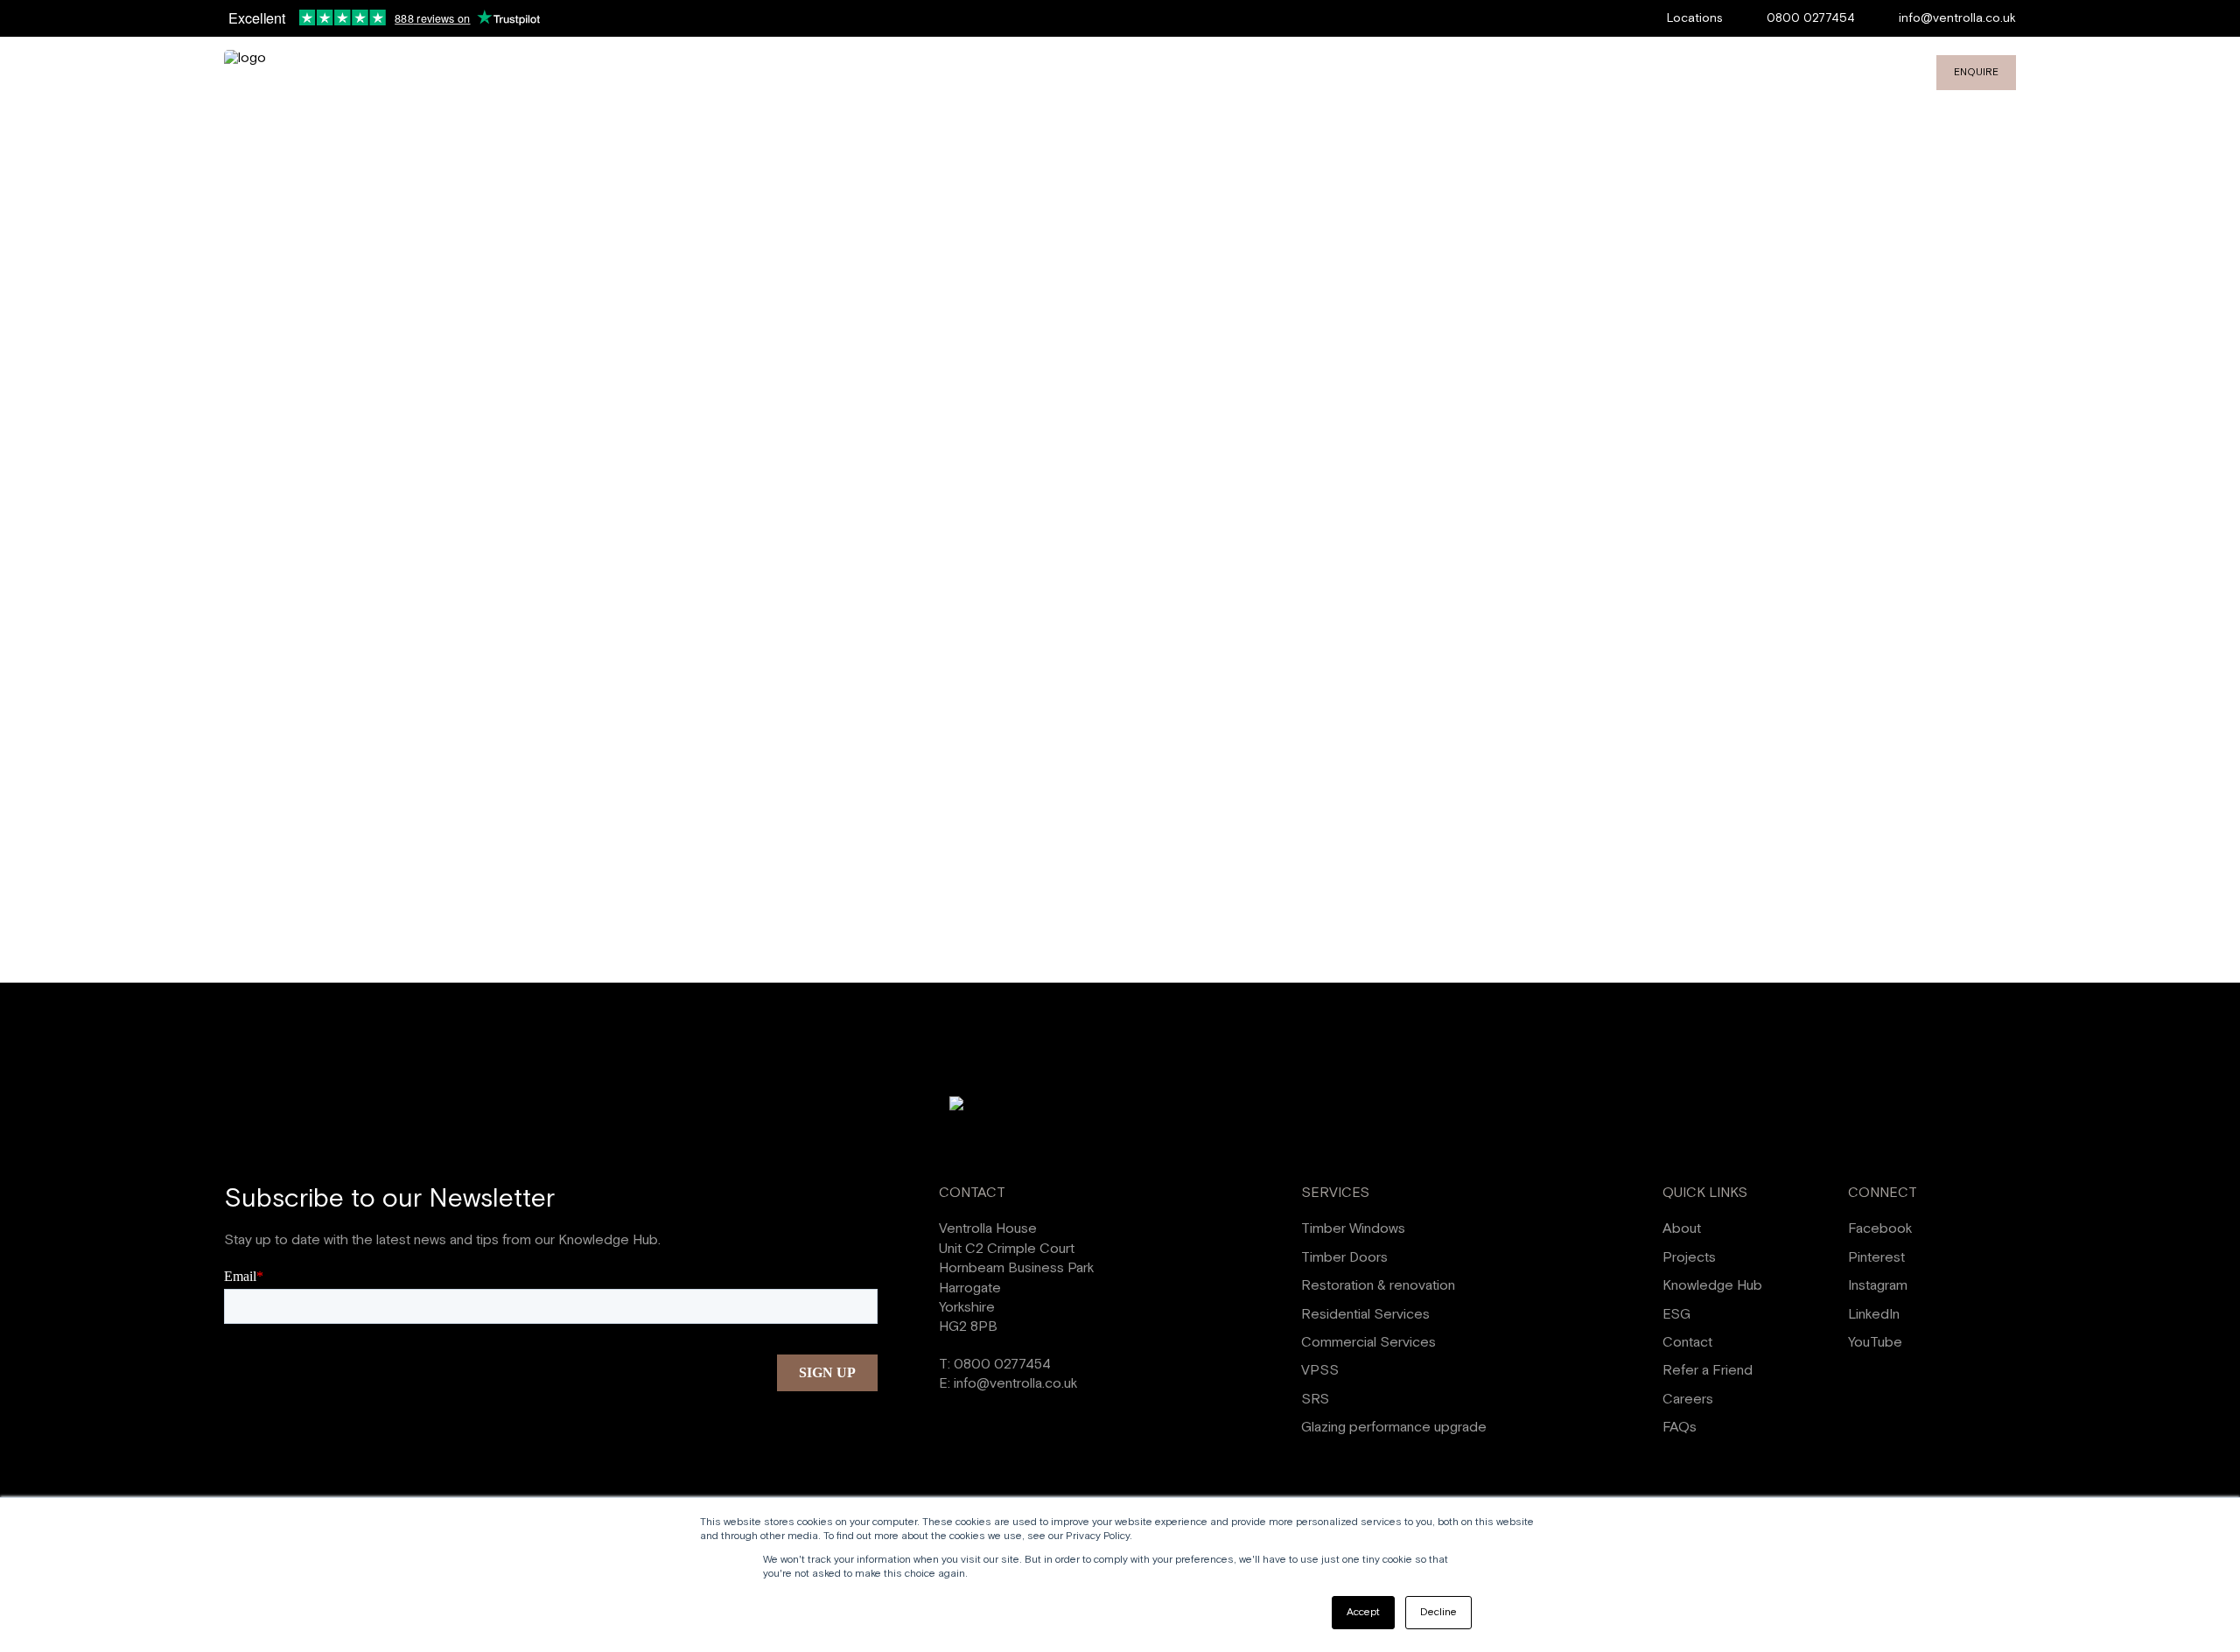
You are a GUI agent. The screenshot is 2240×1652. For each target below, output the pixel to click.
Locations (1695, 18)
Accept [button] (1363, 1612)
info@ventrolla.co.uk (1957, 18)
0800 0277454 (1811, 18)
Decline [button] (1438, 1612)
